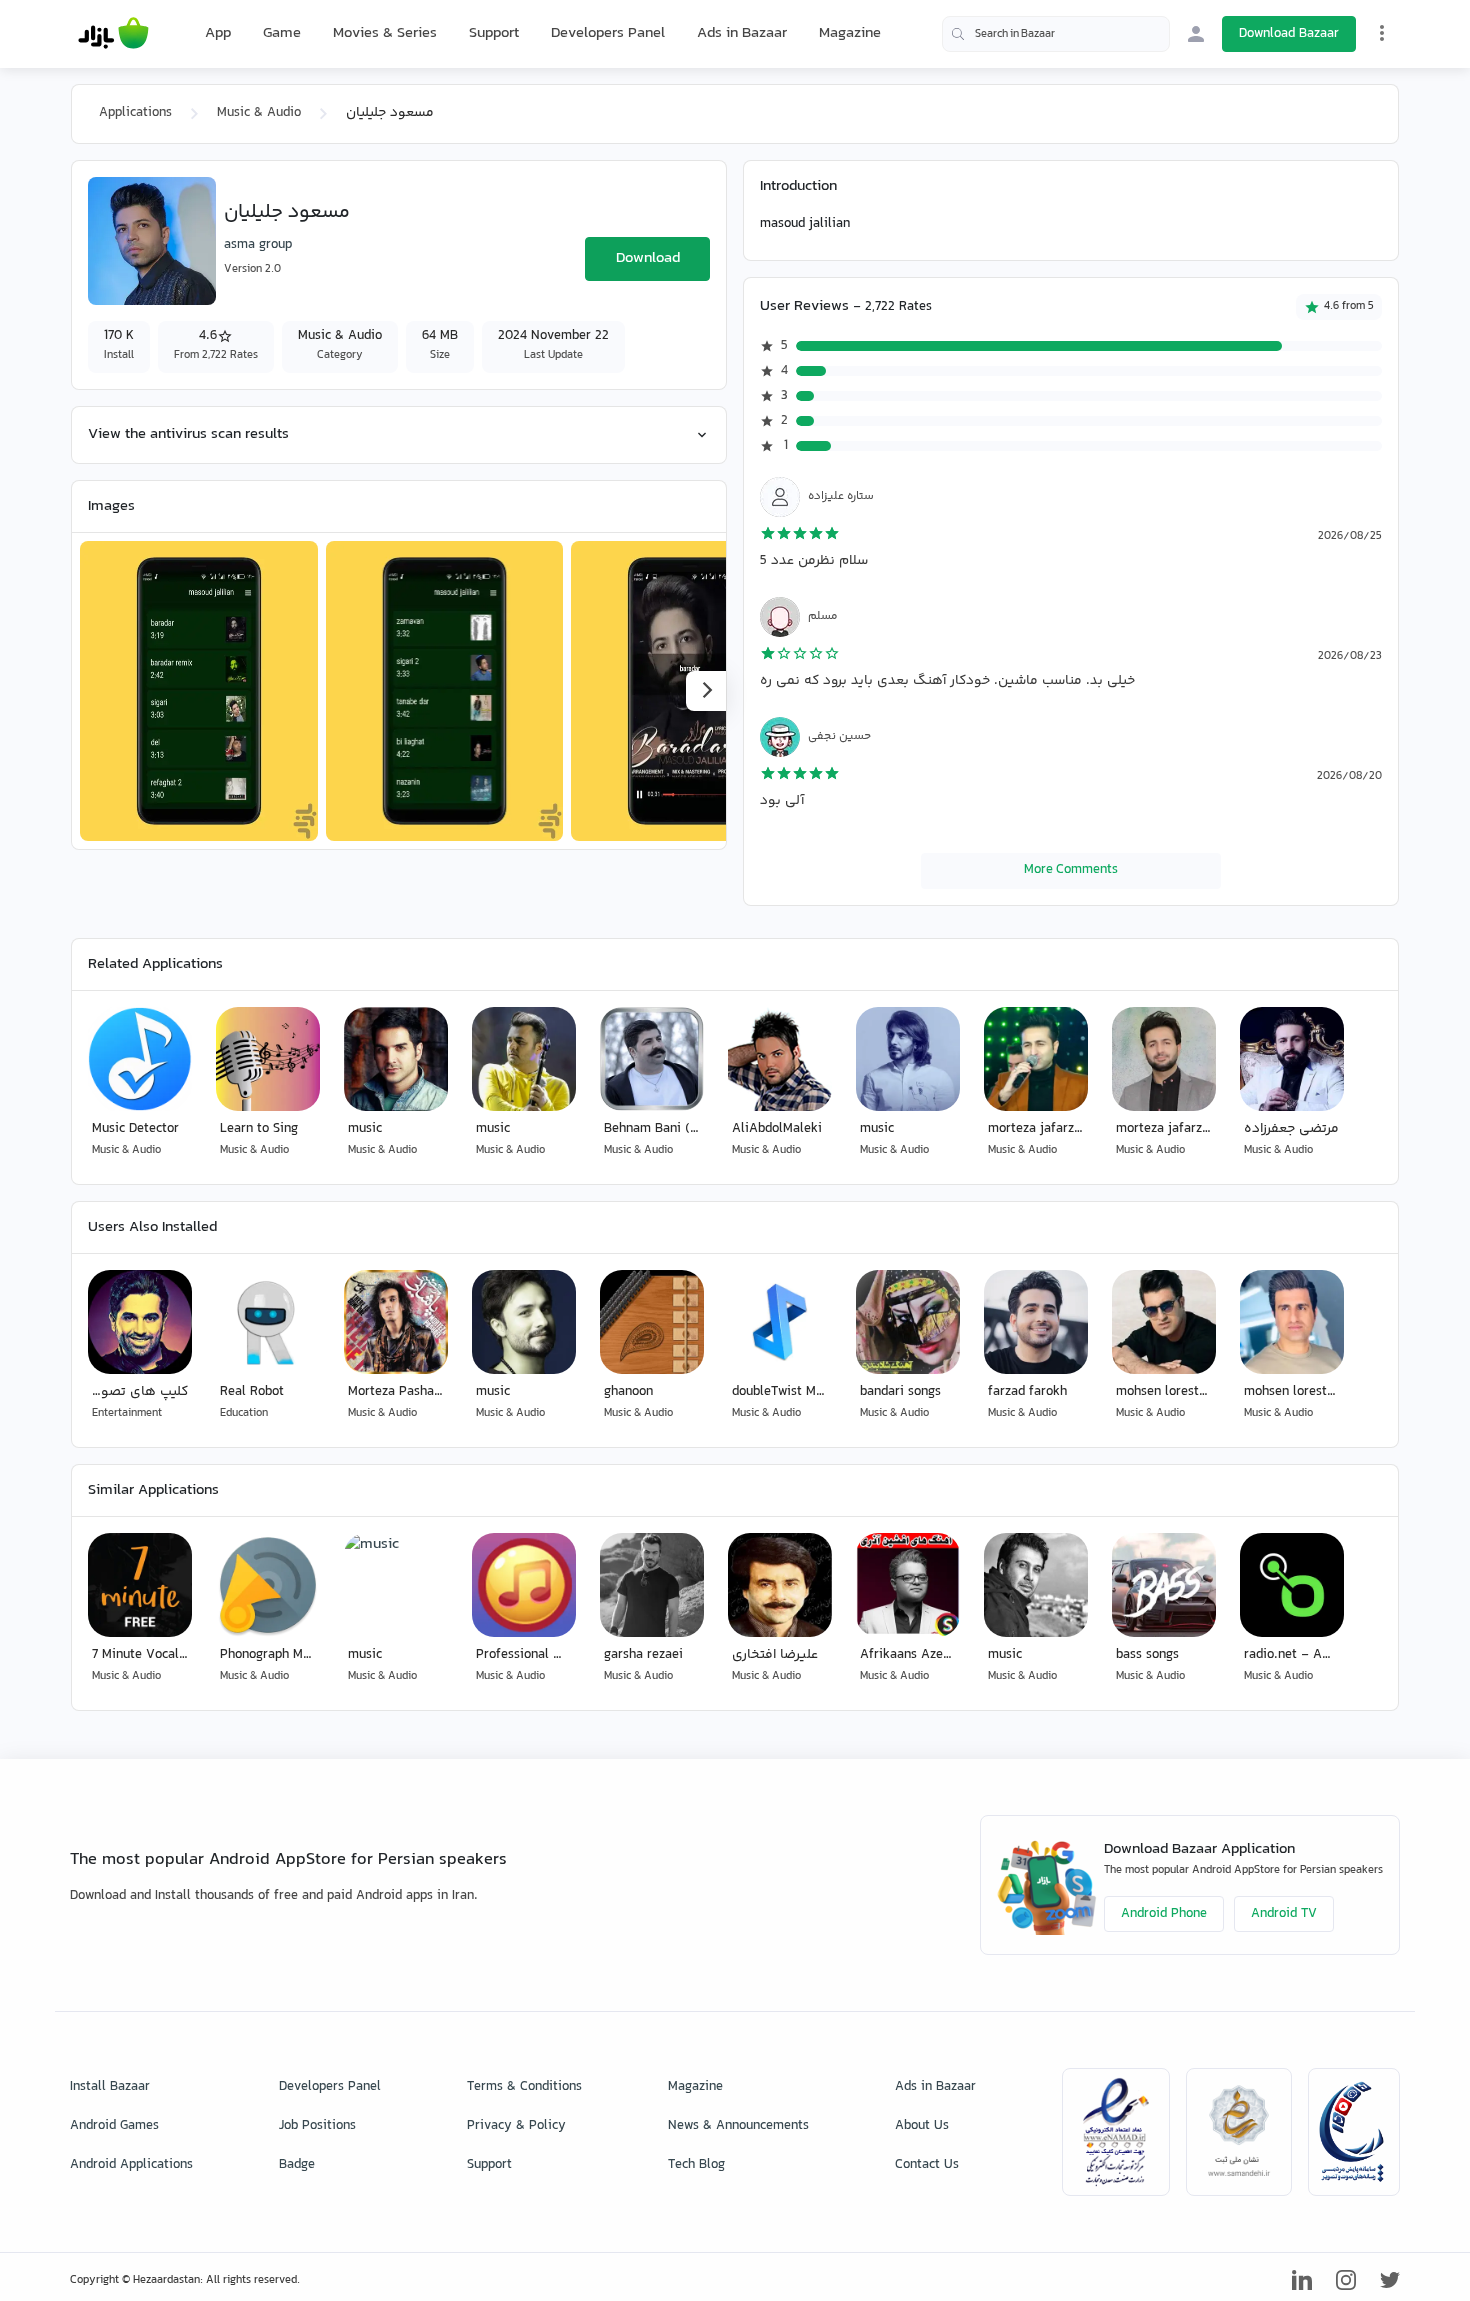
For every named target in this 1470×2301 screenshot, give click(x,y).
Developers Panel (608, 33)
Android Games (114, 2126)
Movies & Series (385, 33)
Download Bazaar (1289, 34)
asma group (258, 245)
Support (494, 33)
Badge (297, 2165)
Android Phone (1164, 1914)
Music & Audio (259, 113)
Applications (135, 113)
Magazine (850, 33)
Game (282, 34)
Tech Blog (696, 2165)
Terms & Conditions (524, 2087)
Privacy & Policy (516, 2126)
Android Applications (131, 2165)
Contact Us (927, 2165)
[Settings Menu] (1382, 33)
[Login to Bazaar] (1196, 34)
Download (648, 258)
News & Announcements (738, 2126)
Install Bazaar (110, 2087)
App (218, 34)
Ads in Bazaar (742, 33)
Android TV (1284, 1914)
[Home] (113, 34)
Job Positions (317, 2126)
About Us (922, 2126)
